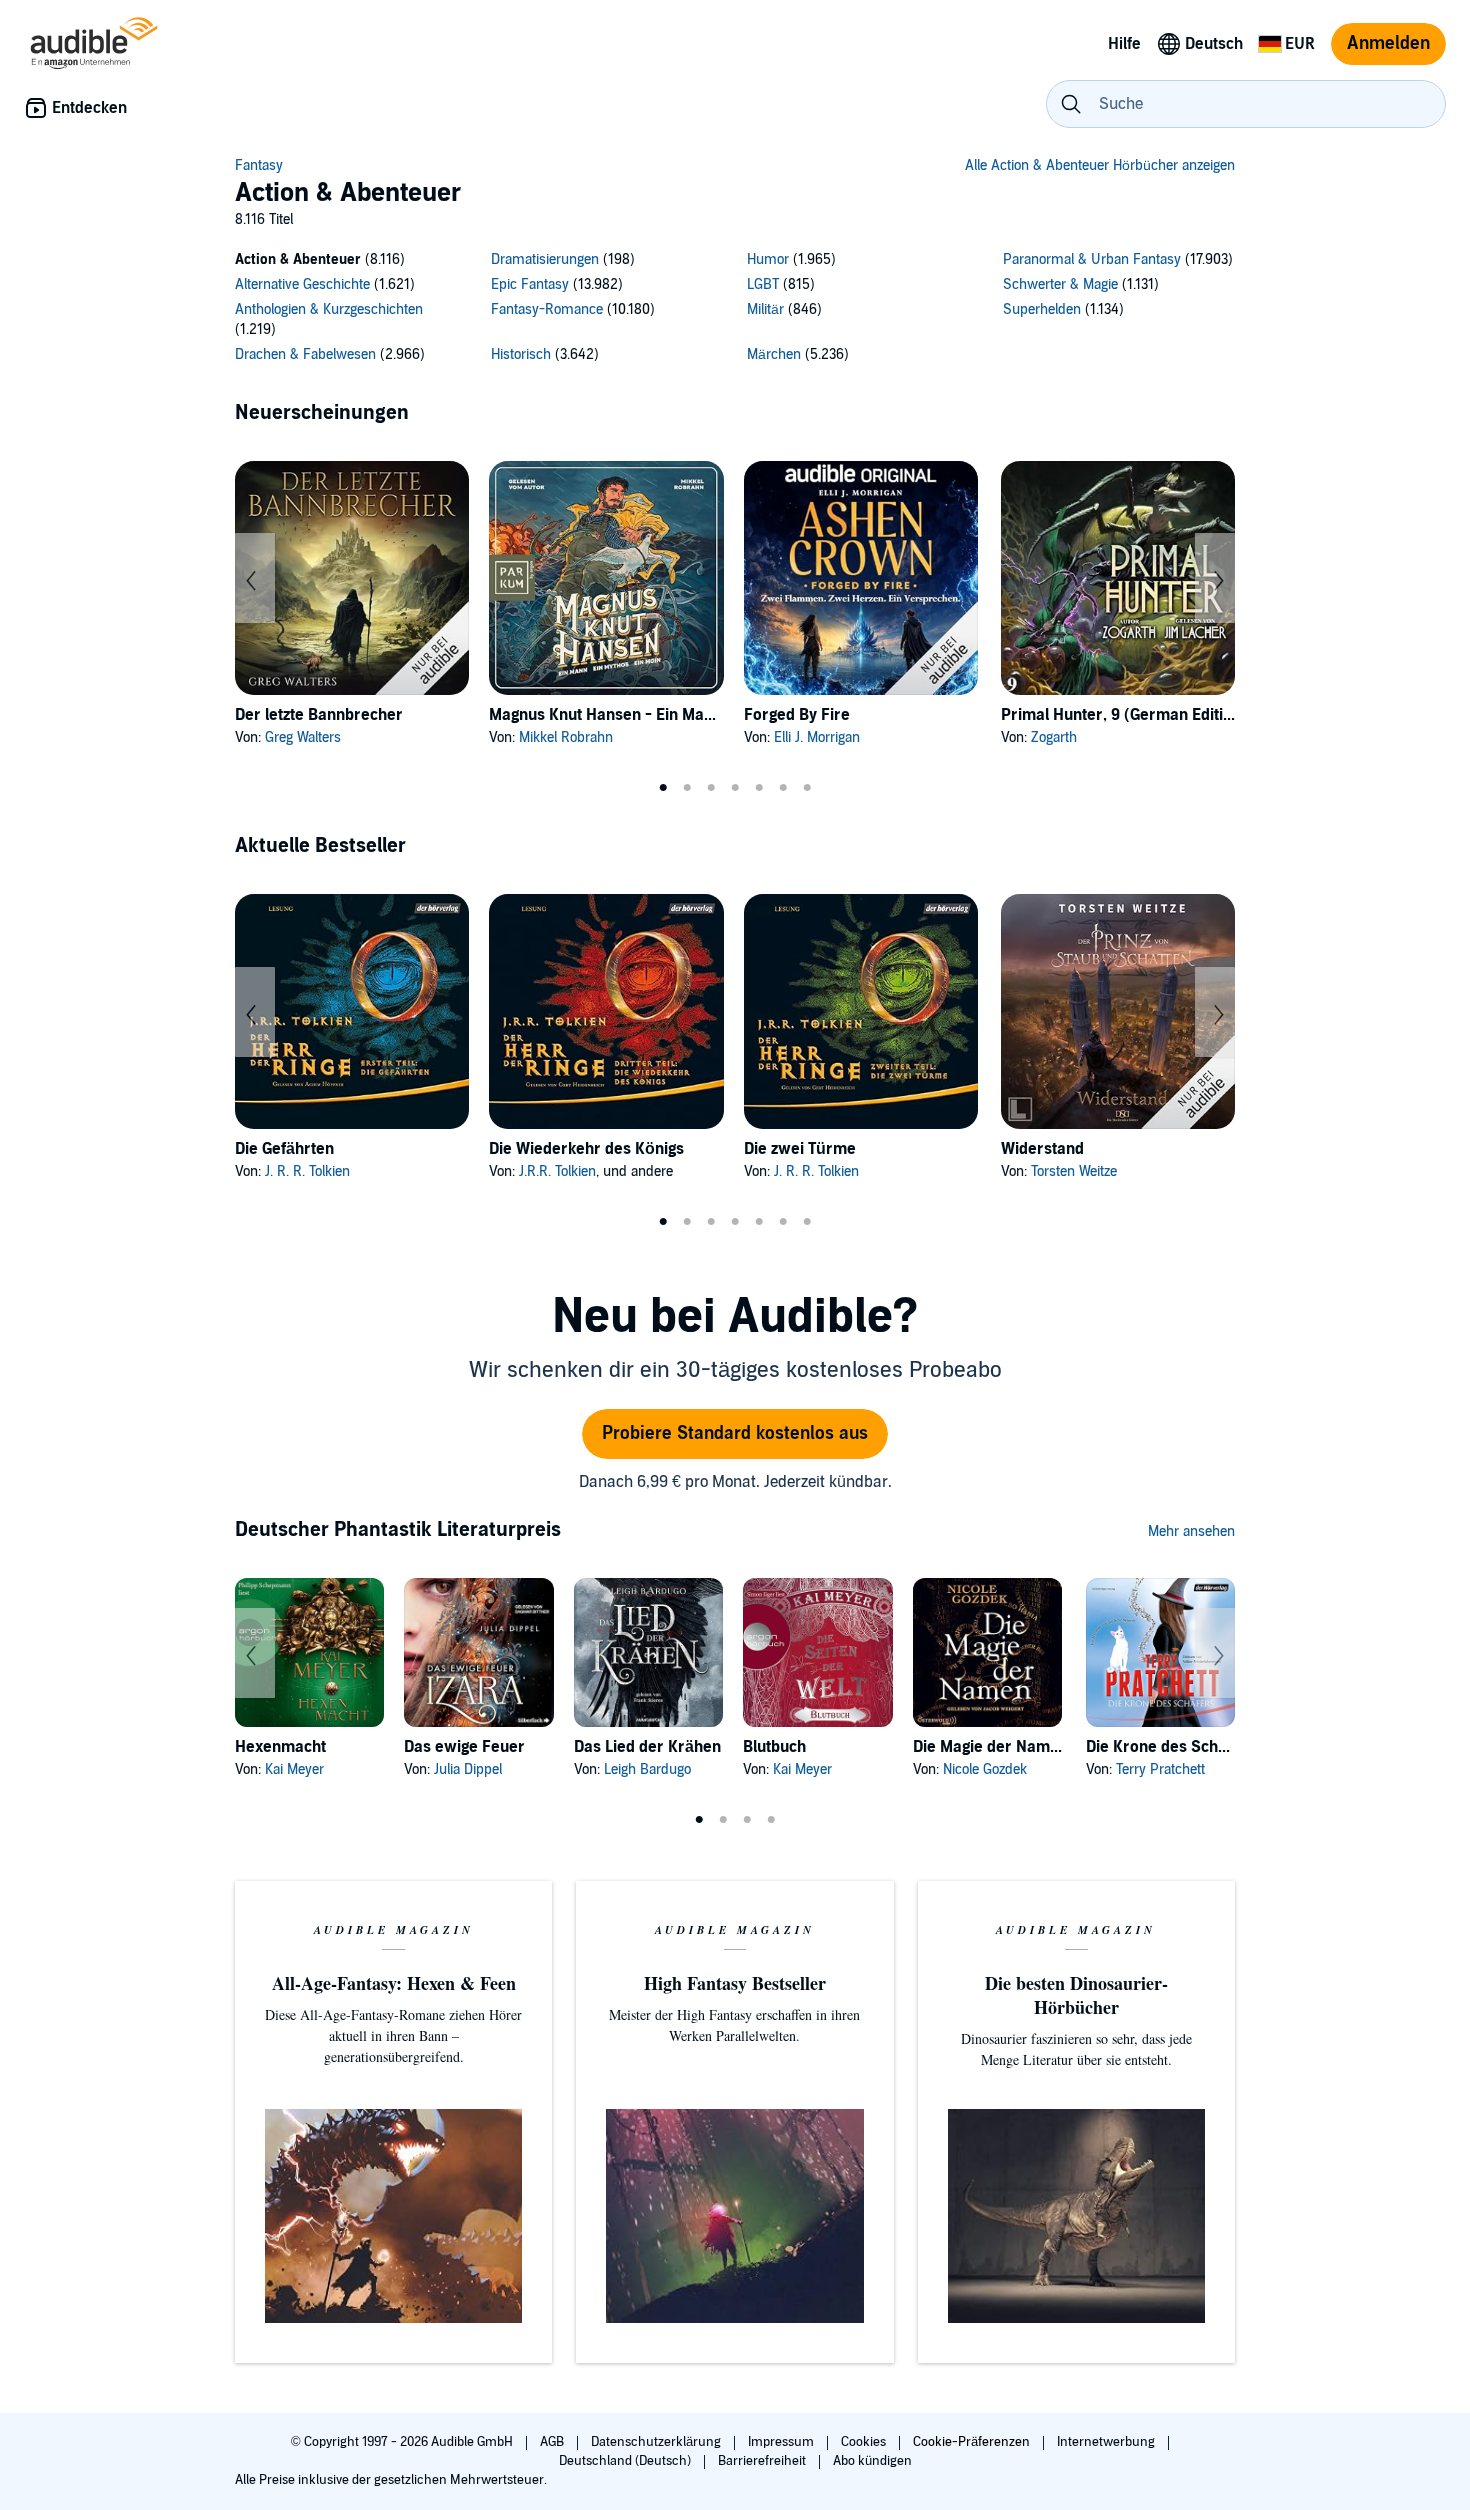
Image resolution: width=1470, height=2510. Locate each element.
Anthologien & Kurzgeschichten (329, 309)
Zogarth (1054, 737)
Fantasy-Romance (547, 309)
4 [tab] (735, 788)
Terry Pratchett (1160, 1769)
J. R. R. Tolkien (307, 1171)
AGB (553, 2442)
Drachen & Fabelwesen (305, 354)
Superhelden (1042, 309)
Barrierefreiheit (763, 2461)
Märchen (774, 354)
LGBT (763, 284)
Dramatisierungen (545, 259)
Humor (768, 259)
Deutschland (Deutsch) (626, 2461)
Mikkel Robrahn (566, 737)
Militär (765, 309)
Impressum (782, 2442)
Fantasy (259, 165)
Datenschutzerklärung (657, 2442)
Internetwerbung (1107, 2442)
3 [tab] (711, 788)
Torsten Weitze (1074, 1171)
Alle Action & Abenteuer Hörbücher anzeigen (1100, 165)
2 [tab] (687, 788)
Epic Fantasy (530, 284)
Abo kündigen (872, 2461)
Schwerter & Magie (1060, 284)
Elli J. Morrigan (817, 737)
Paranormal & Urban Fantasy (1092, 259)
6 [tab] (783, 788)
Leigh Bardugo (647, 1769)
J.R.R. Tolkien (557, 1171)
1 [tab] (663, 788)
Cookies (865, 2442)
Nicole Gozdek (985, 1769)
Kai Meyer (294, 1769)
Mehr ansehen (1191, 1531)
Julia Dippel (468, 1769)
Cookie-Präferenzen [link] (971, 2442)
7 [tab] (807, 788)
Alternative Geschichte (302, 284)
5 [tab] (759, 788)
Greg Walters (303, 737)
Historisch (521, 354)
